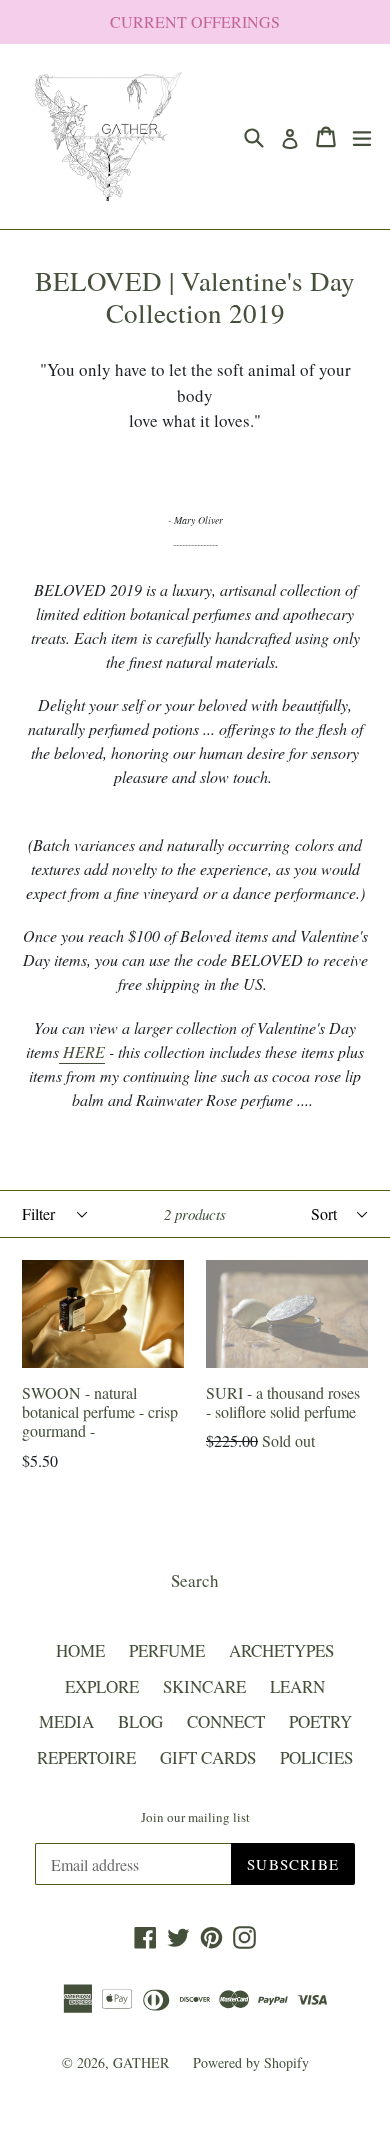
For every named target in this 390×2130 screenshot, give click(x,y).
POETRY (320, 1721)
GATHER (143, 2062)
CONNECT (226, 1721)
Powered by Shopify (251, 2062)
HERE (82, 1051)
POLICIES (316, 1757)
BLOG (140, 1721)
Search (195, 1580)
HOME (80, 1650)
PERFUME (167, 1650)
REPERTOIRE (86, 1757)
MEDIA (66, 1721)
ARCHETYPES (281, 1650)
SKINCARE (204, 1686)
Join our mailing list (195, 1818)
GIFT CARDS (208, 1757)
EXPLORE (102, 1686)
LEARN (297, 1686)
